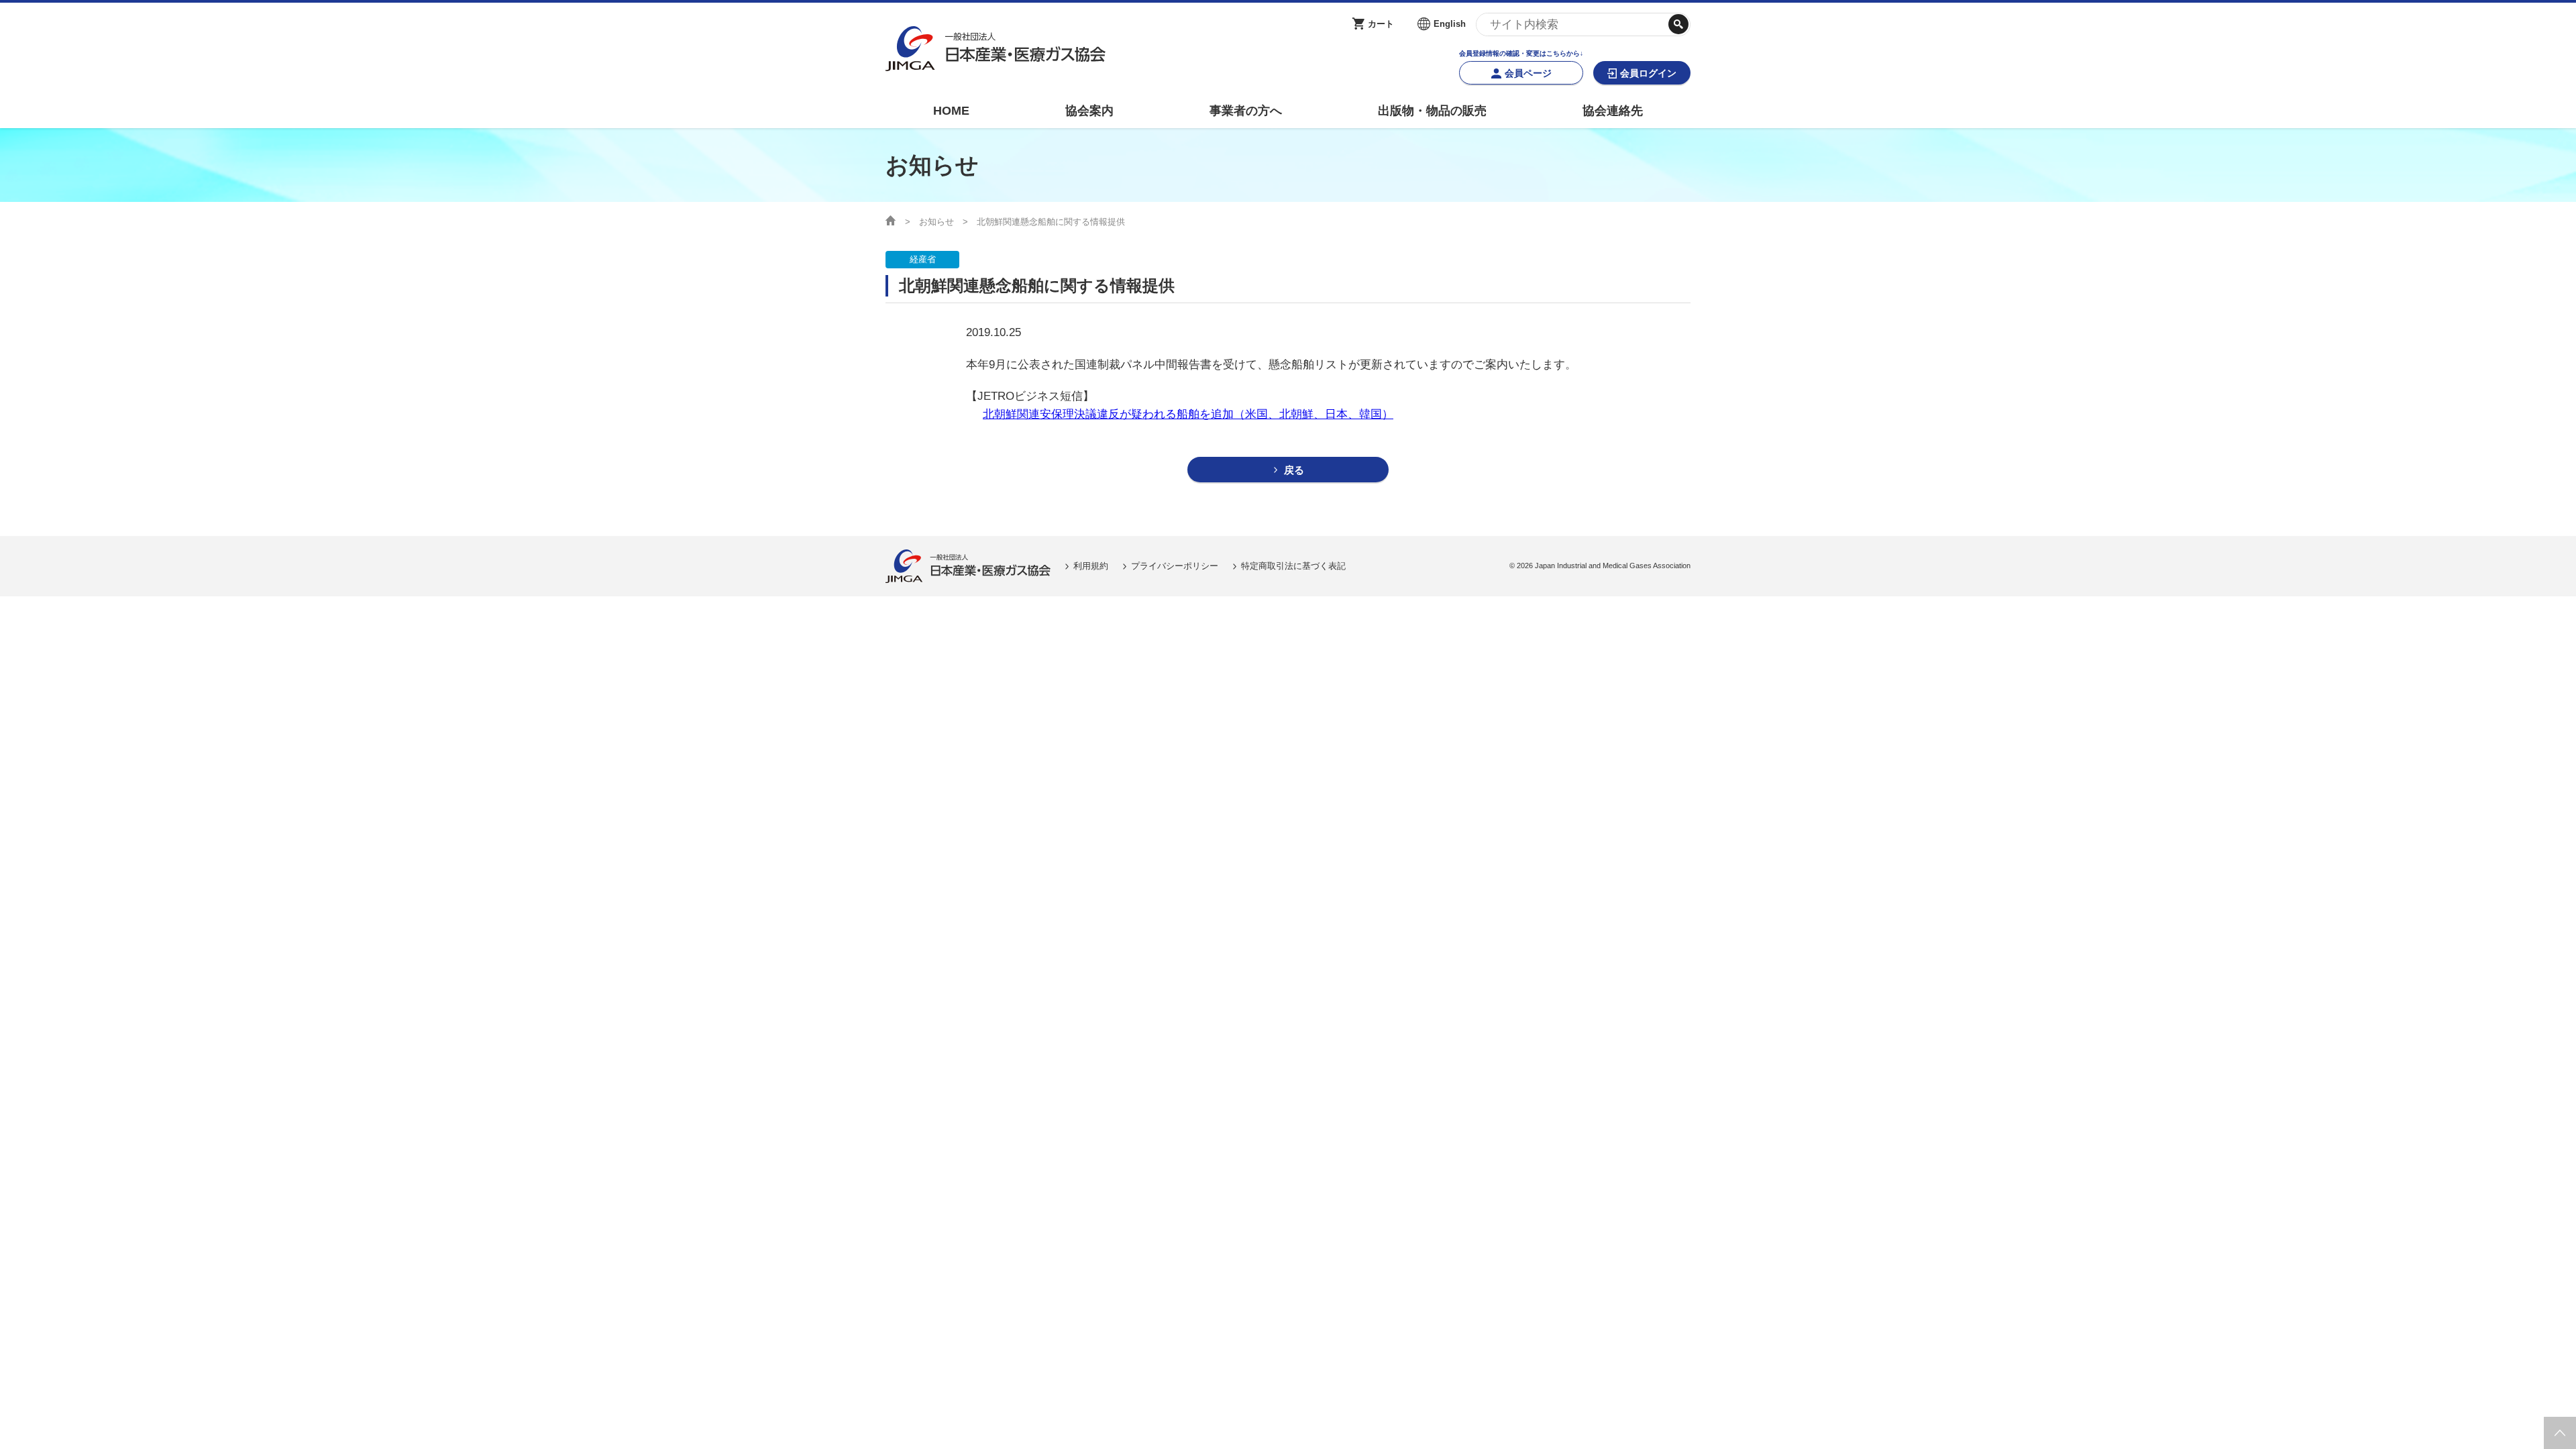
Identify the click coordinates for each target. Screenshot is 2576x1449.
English (1450, 24)
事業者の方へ (1246, 111)
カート (1381, 24)
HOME (951, 111)
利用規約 (1091, 566)
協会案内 (1089, 111)
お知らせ (936, 222)
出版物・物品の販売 (1432, 111)
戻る (1294, 470)
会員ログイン (1648, 73)
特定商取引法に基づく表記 (1293, 566)
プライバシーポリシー (1175, 566)
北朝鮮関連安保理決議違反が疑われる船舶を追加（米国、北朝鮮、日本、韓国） (1188, 414)
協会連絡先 (1613, 111)
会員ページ (1528, 73)
